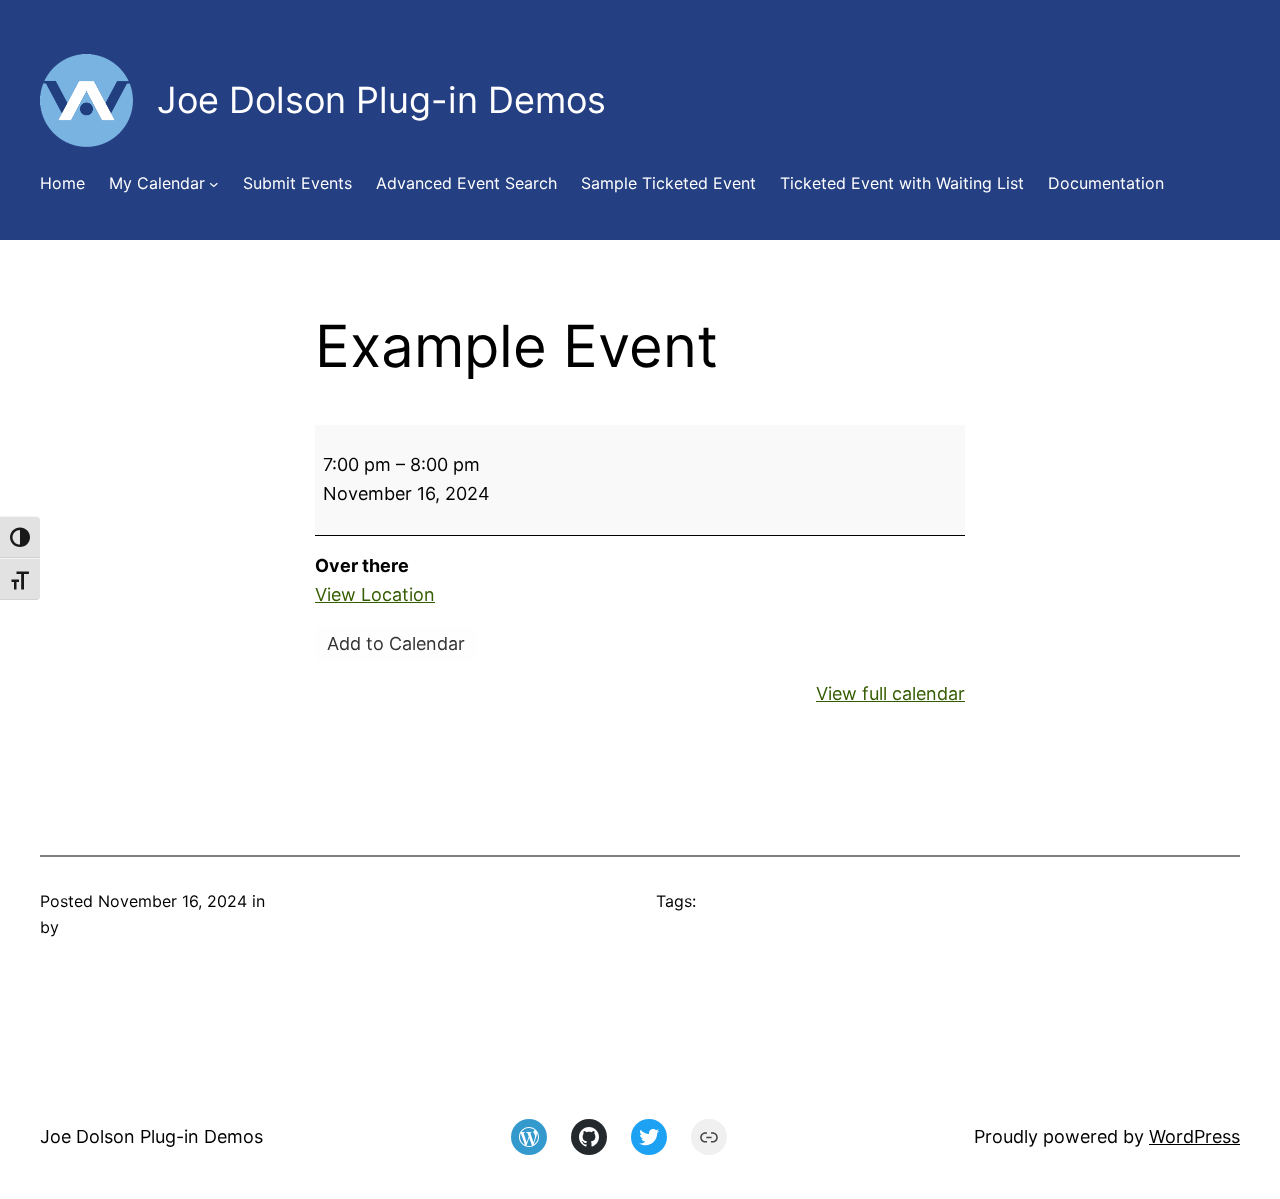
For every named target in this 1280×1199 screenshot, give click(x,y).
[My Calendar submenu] (214, 184)
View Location (375, 594)
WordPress (1194, 1136)
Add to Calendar (396, 643)
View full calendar (890, 693)
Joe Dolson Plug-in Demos (151, 1136)
